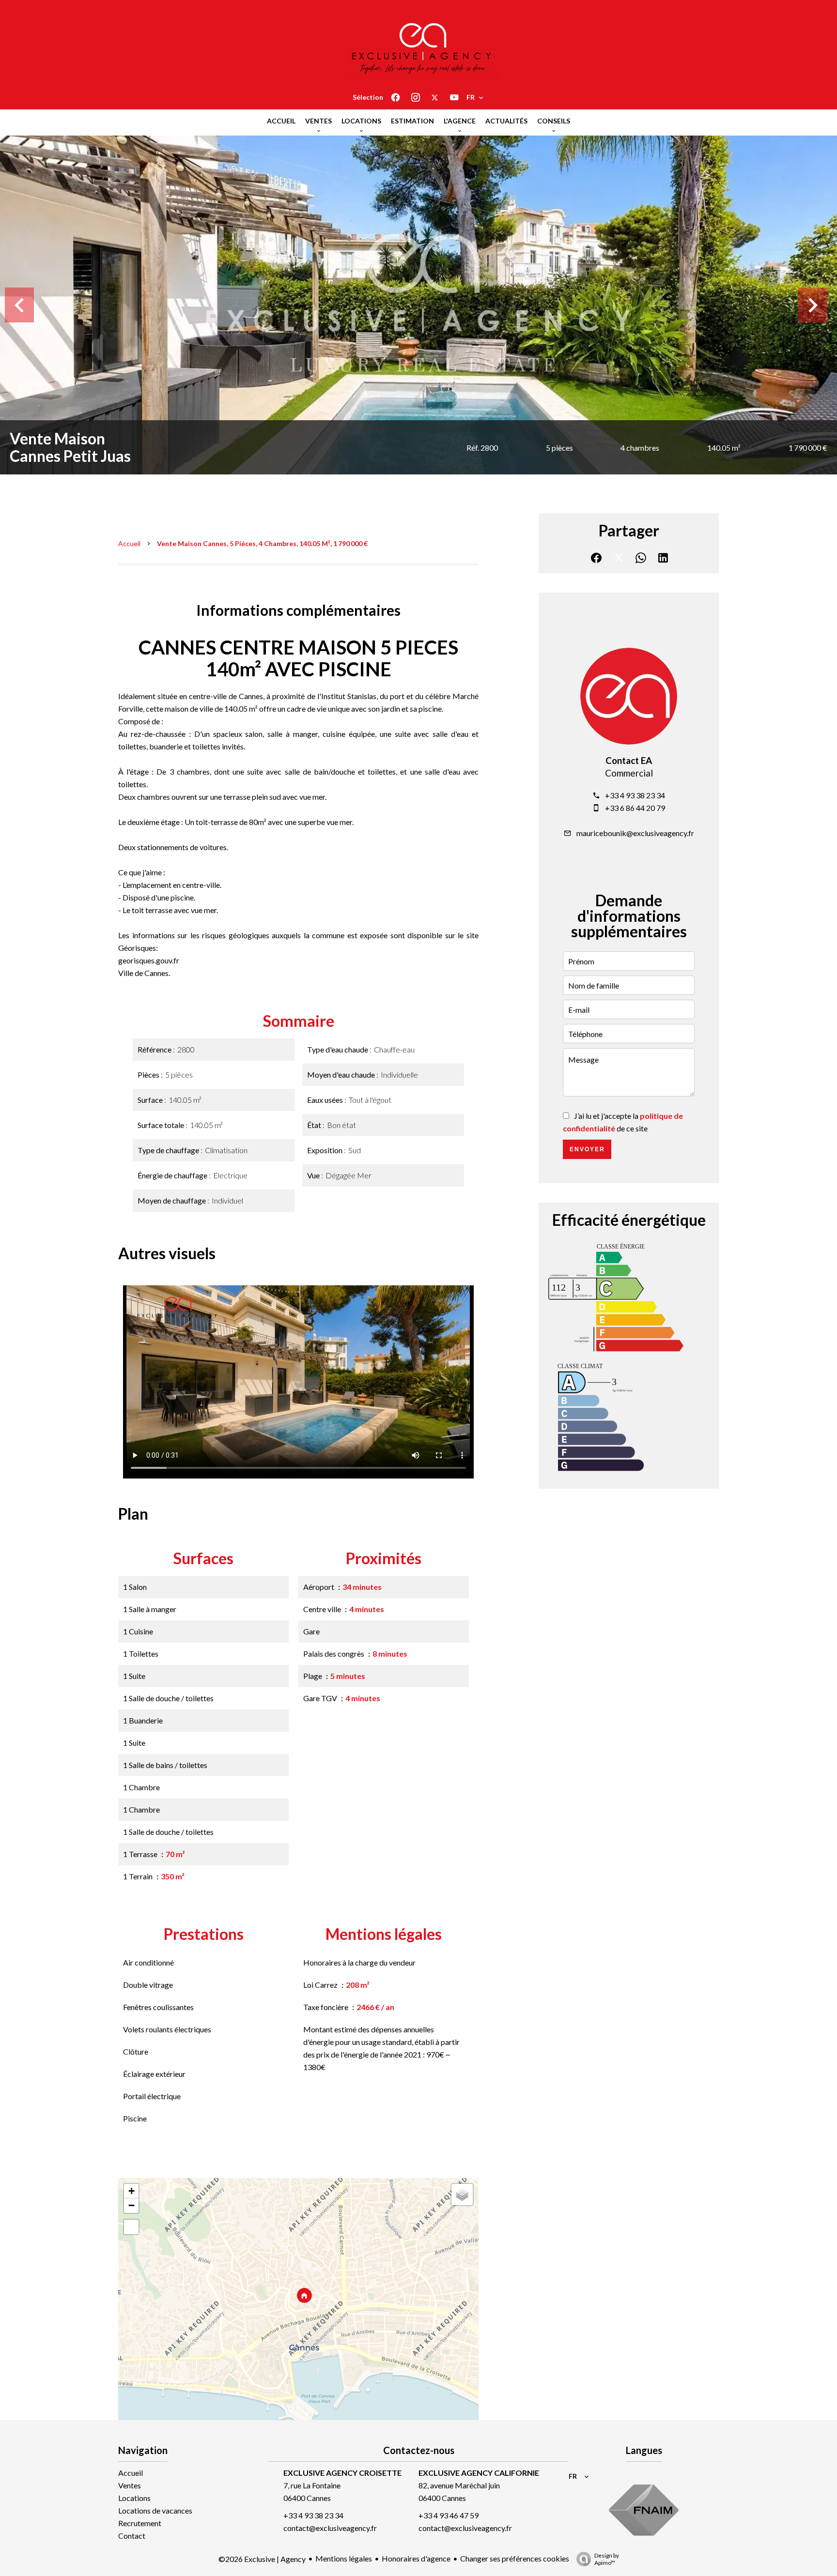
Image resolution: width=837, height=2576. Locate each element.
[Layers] (462, 2195)
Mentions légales (344, 2558)
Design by (607, 2559)
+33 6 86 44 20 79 (635, 808)
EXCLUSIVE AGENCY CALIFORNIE (479, 2473)
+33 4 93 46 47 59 (449, 2515)
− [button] (132, 2205)
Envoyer (587, 1149)
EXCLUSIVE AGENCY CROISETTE (342, 2473)
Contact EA (629, 761)
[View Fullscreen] (131, 2227)
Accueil (129, 543)
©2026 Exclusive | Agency (262, 2559)
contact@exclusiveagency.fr (330, 2528)
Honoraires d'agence (416, 2558)
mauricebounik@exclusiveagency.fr (635, 833)
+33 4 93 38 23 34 (635, 795)
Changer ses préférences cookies (515, 2558)
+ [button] (132, 2191)
